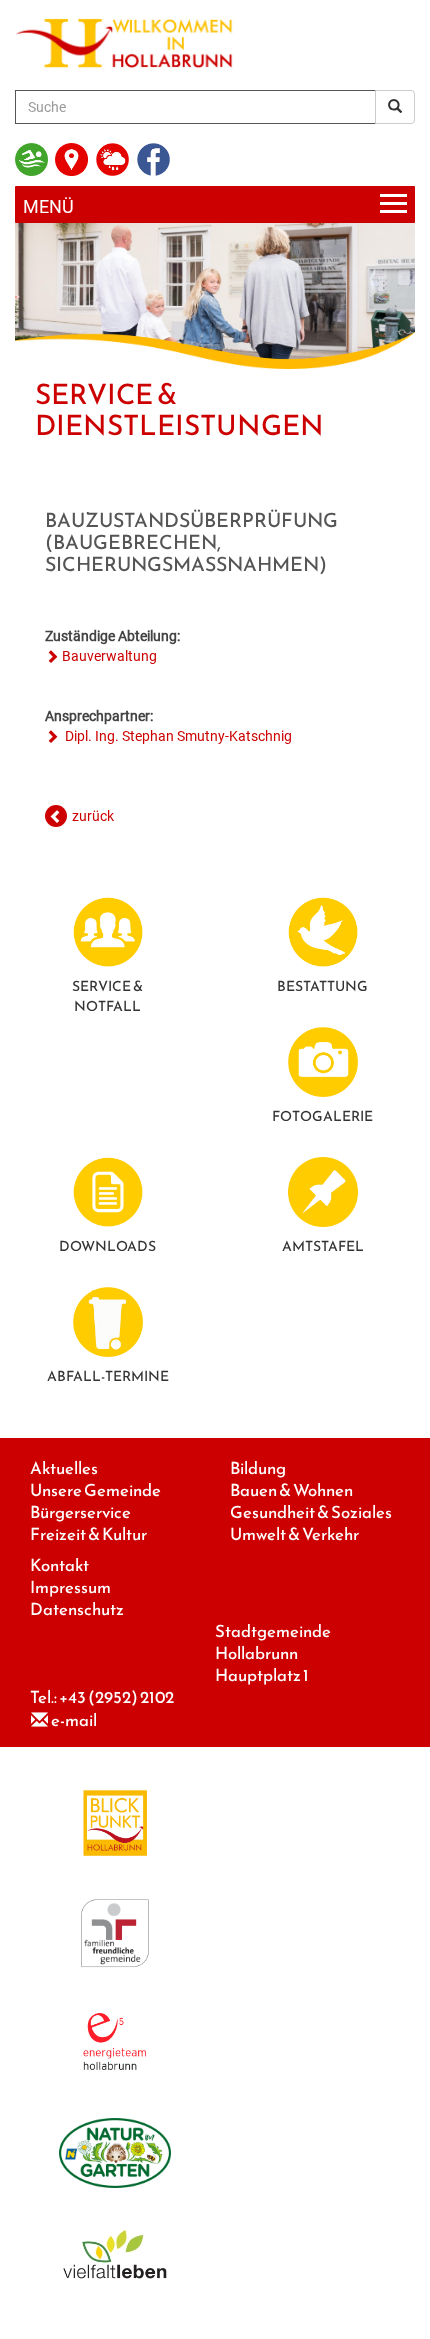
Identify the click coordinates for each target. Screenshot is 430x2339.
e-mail (74, 1720)
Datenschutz (77, 1609)
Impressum (70, 1587)
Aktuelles (64, 1468)
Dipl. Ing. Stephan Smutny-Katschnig (177, 736)
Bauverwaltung (109, 656)
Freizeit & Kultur (88, 1534)
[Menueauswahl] (215, 204)
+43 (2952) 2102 (116, 1697)
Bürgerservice (80, 1512)
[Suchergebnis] (395, 107)
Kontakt (59, 1565)
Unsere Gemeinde (95, 1490)
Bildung (258, 1468)
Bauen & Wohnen (291, 1490)
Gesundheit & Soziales (311, 1512)
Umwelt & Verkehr (294, 1534)
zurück (93, 816)
